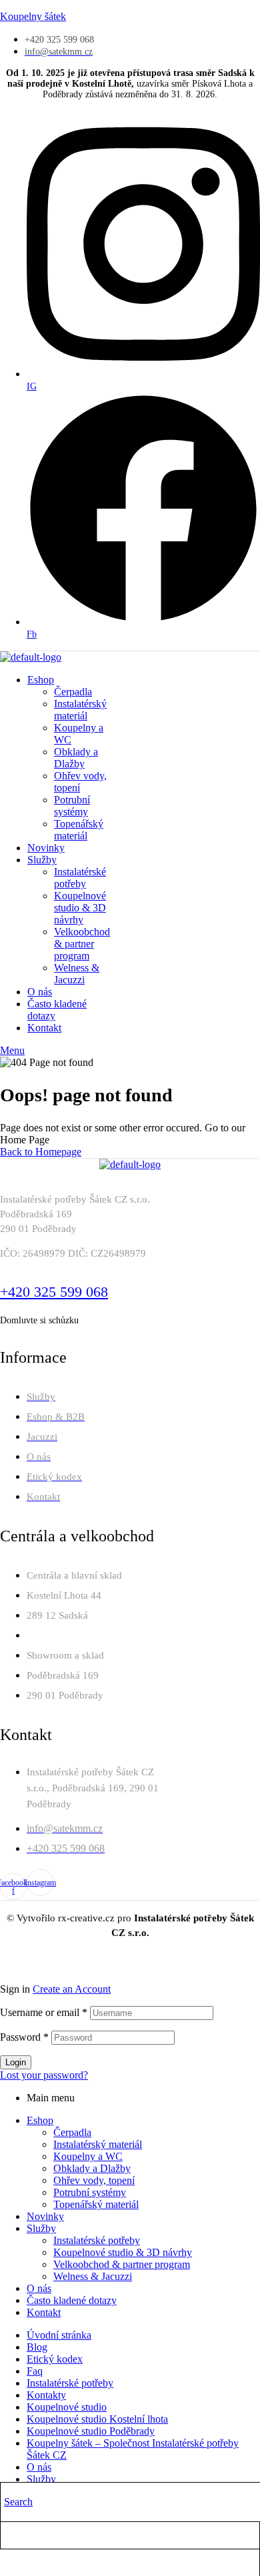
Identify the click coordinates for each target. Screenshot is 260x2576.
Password (24, 2037)
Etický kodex (55, 2359)
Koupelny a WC (88, 2156)
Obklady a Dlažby (92, 2168)
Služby (41, 2228)
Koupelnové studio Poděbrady (91, 2431)
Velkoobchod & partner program (122, 2264)
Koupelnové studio (67, 2407)
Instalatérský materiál (98, 2144)
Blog (37, 2347)
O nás (39, 2288)
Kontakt (44, 2312)
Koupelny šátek (33, 16)
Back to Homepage (41, 1152)
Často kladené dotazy (72, 2300)
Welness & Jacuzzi (93, 2276)
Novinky (45, 2216)
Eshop (40, 2120)
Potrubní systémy (90, 2192)
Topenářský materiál (96, 2204)
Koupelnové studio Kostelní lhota (97, 2419)
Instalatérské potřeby (97, 2240)
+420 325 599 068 (54, 1292)
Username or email (44, 2012)
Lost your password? (44, 2075)
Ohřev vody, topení (94, 2180)
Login (16, 2062)
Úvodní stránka (59, 2335)
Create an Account (72, 1989)
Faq (35, 2371)
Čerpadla (72, 2132)
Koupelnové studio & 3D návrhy (123, 2252)
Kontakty (46, 2395)
